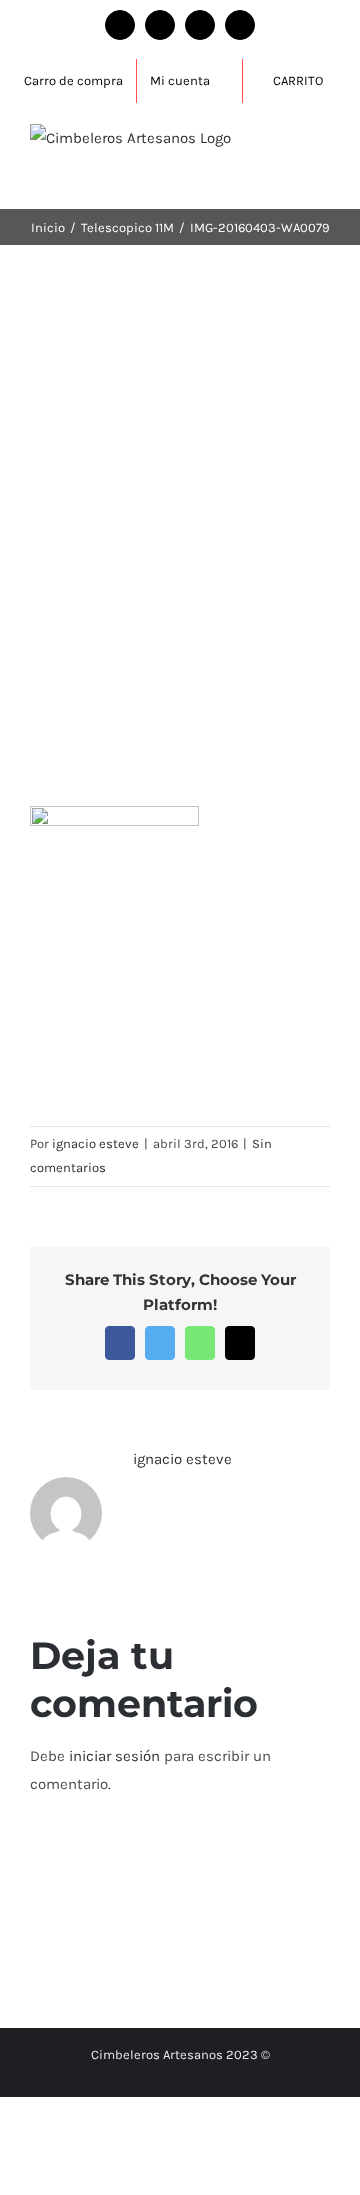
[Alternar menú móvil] (322, 144)
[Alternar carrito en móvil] (322, 165)
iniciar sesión (116, 1756)
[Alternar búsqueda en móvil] (286, 144)
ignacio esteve (95, 1143)
